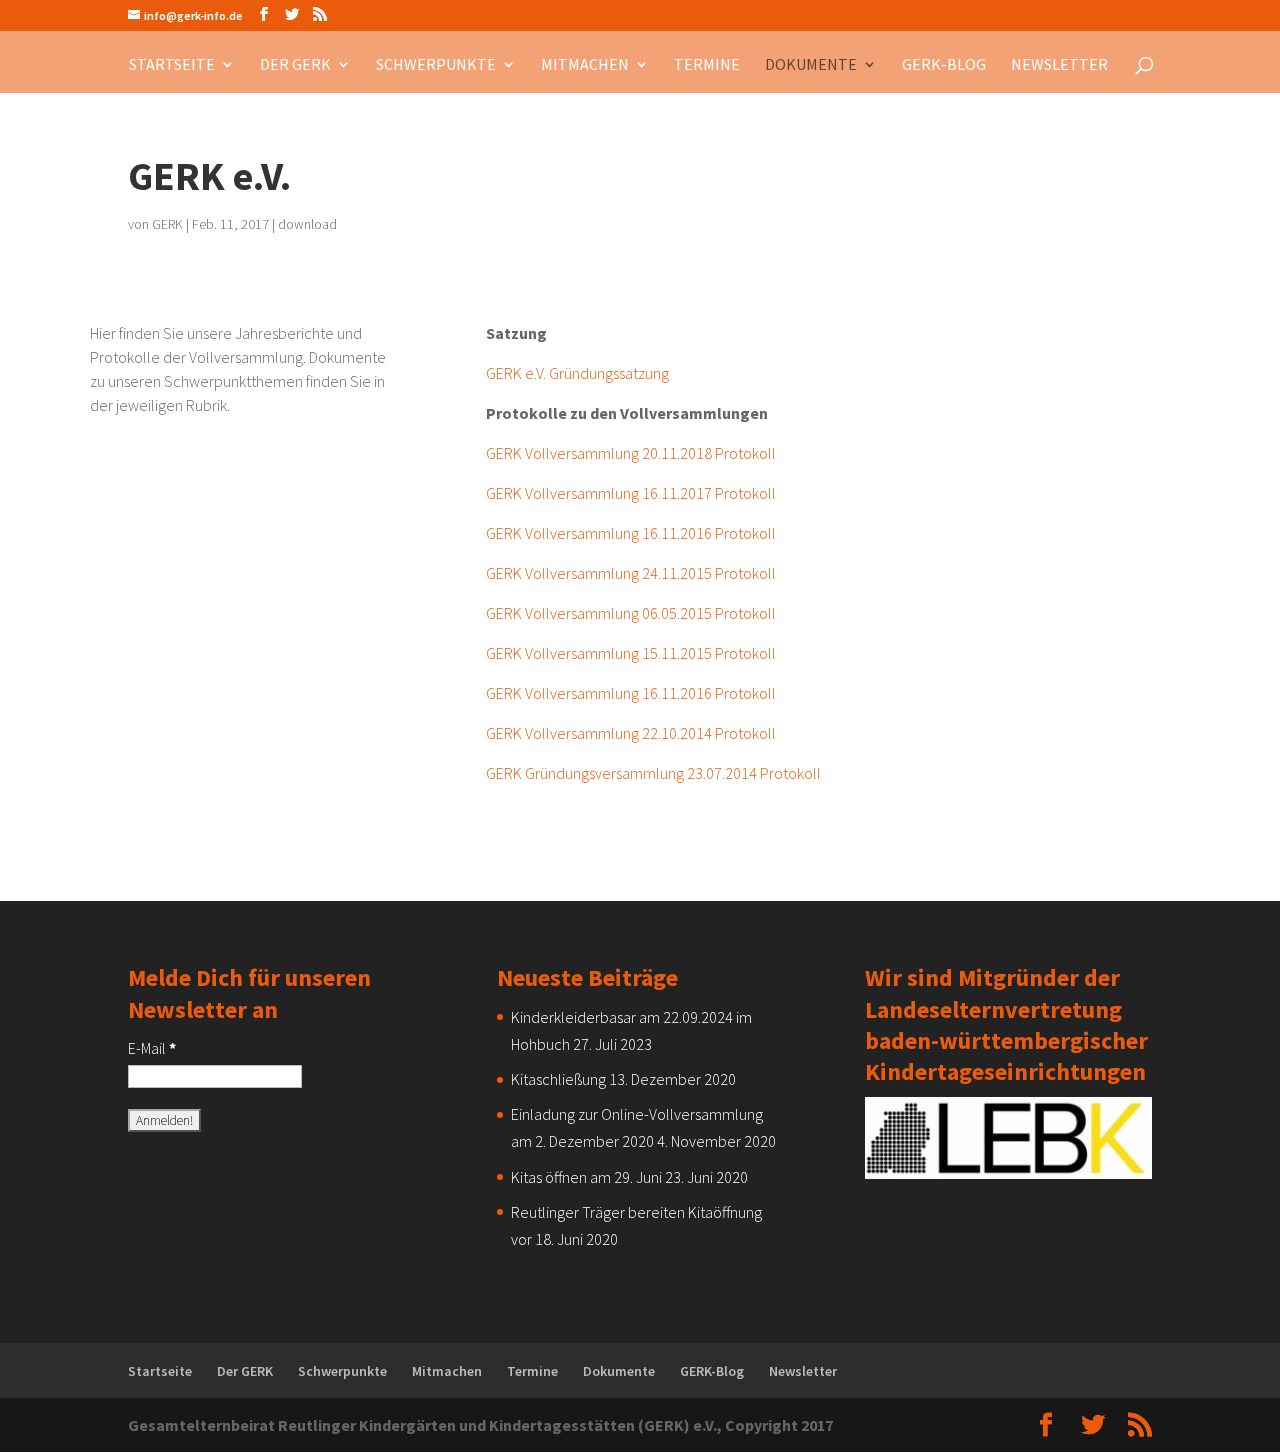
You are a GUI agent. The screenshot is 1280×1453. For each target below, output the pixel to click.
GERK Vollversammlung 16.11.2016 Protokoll (631, 533)
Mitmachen (585, 65)
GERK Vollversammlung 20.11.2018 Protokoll (631, 453)
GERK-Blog (944, 65)
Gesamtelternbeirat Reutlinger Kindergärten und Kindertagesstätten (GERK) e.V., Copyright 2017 (480, 1425)
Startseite (172, 65)
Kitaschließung (558, 1079)
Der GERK (295, 65)
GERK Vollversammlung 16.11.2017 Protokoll (631, 493)
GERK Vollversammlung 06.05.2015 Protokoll (631, 613)
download (307, 224)
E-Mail (152, 1048)
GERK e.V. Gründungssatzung (577, 373)
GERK (167, 224)
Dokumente (811, 65)
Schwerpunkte (436, 65)
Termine (707, 65)
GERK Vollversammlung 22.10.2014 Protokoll (631, 733)
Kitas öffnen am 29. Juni (586, 1177)
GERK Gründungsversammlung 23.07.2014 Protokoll (653, 773)
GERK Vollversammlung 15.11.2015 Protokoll (631, 653)
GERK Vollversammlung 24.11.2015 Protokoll (631, 573)
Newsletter (1059, 65)
